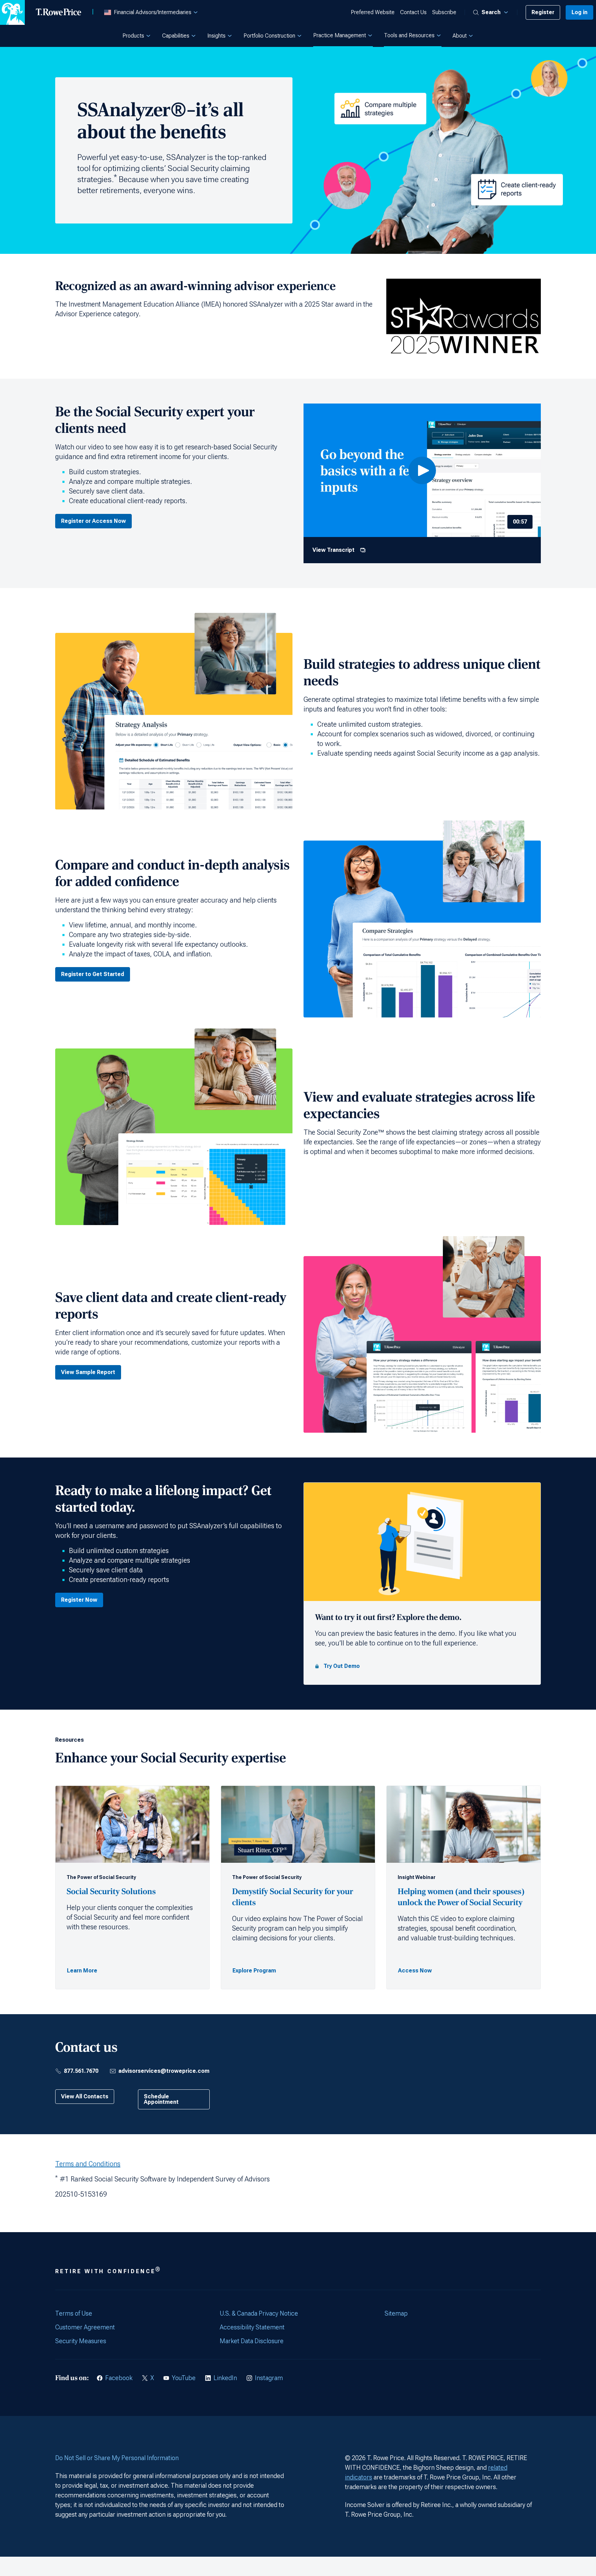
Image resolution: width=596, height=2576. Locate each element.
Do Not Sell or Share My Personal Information (117, 2458)
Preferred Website (373, 12)
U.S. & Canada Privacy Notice (259, 2313)
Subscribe (444, 12)
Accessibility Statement (252, 2327)
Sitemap (396, 2313)
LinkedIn (225, 2378)
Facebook (119, 2378)
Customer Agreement (85, 2327)
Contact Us (413, 12)
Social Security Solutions (112, 1892)
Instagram (269, 2378)
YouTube (184, 2378)
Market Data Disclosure (252, 2341)
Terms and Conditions (88, 2164)
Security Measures (81, 2341)
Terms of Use (74, 2313)
